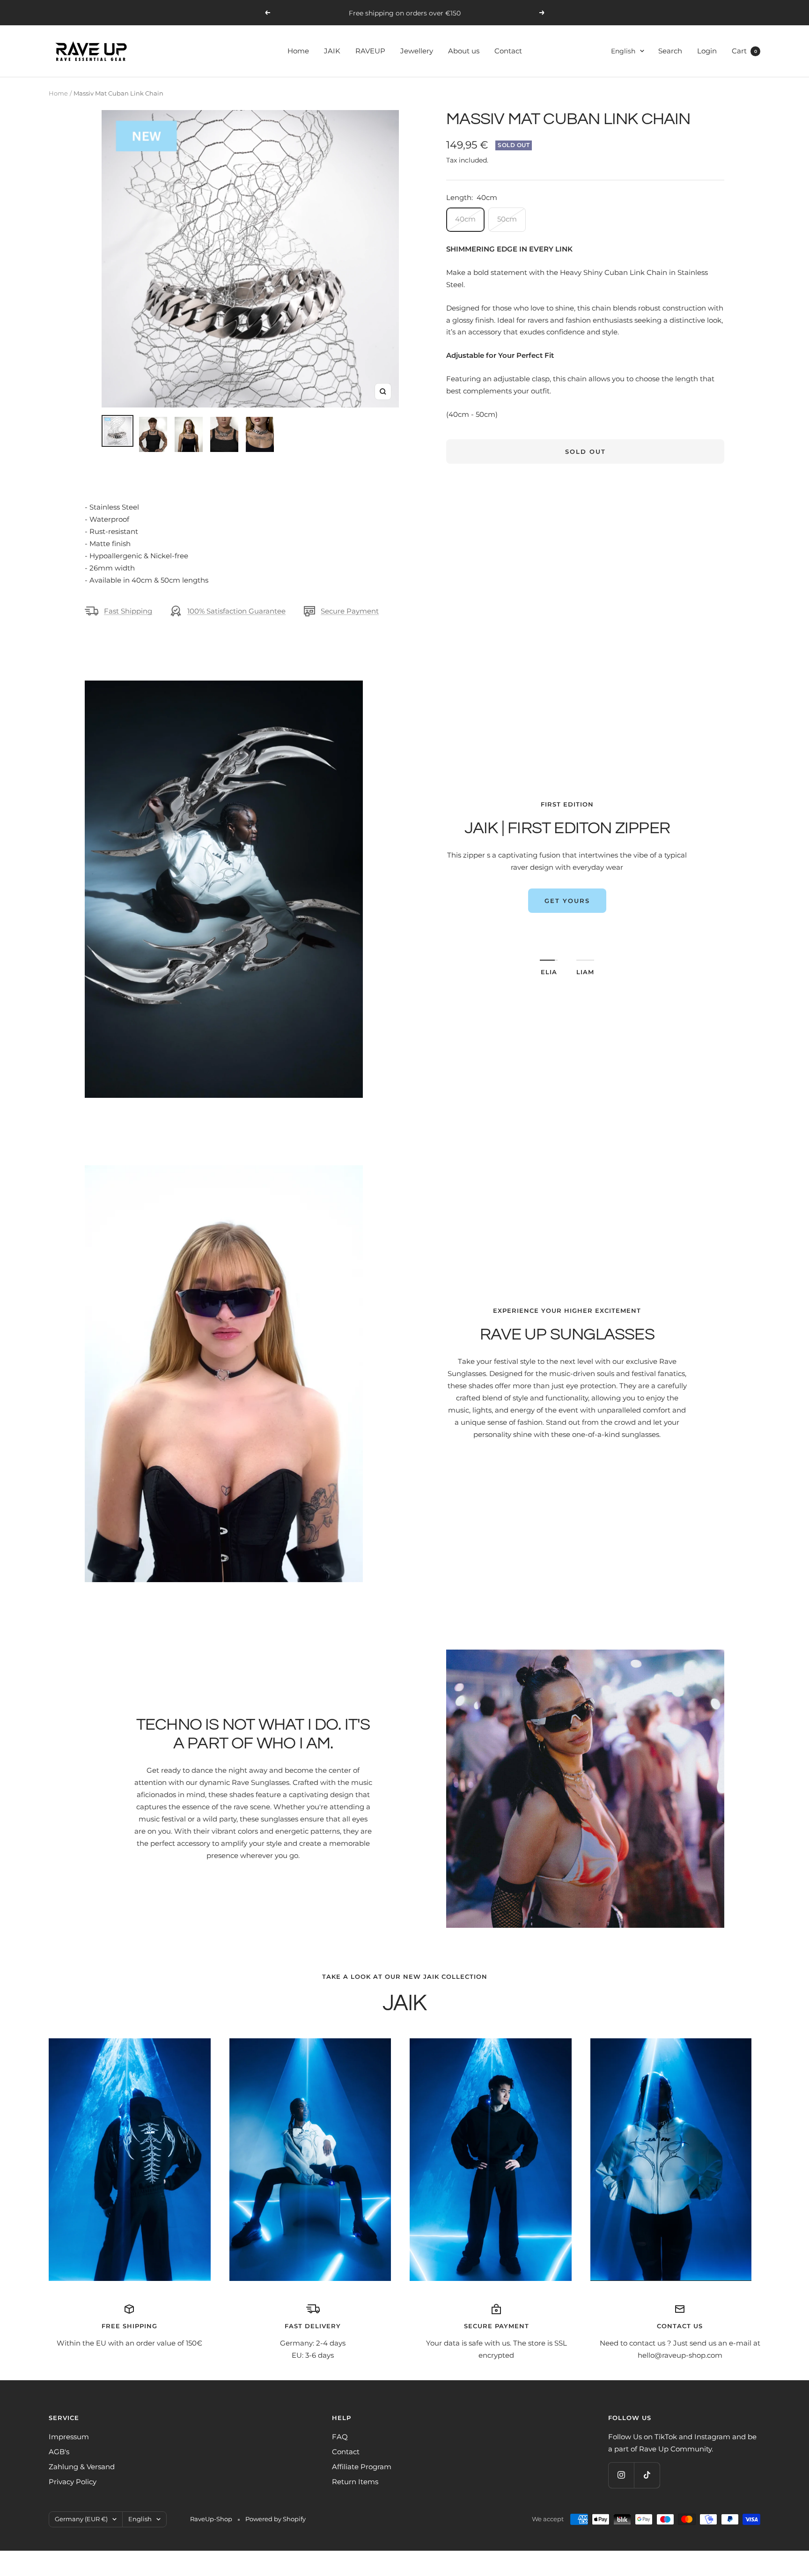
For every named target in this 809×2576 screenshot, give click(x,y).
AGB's (59, 2452)
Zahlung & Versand (82, 2467)
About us (464, 51)
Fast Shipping (128, 611)
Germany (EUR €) (81, 2519)
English (623, 51)
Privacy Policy (73, 2482)
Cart (744, 51)
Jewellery (417, 51)
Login (707, 51)
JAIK (332, 51)
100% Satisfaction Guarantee (236, 611)
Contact (508, 51)
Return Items (355, 2482)
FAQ (340, 2437)
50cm (507, 219)
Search (670, 51)
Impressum (69, 2437)
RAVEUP (370, 51)
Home (298, 51)
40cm (465, 219)
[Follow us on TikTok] (647, 2475)
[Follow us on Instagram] (621, 2475)
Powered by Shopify (276, 2519)
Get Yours (567, 925)
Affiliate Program (362, 2467)
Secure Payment (350, 611)
